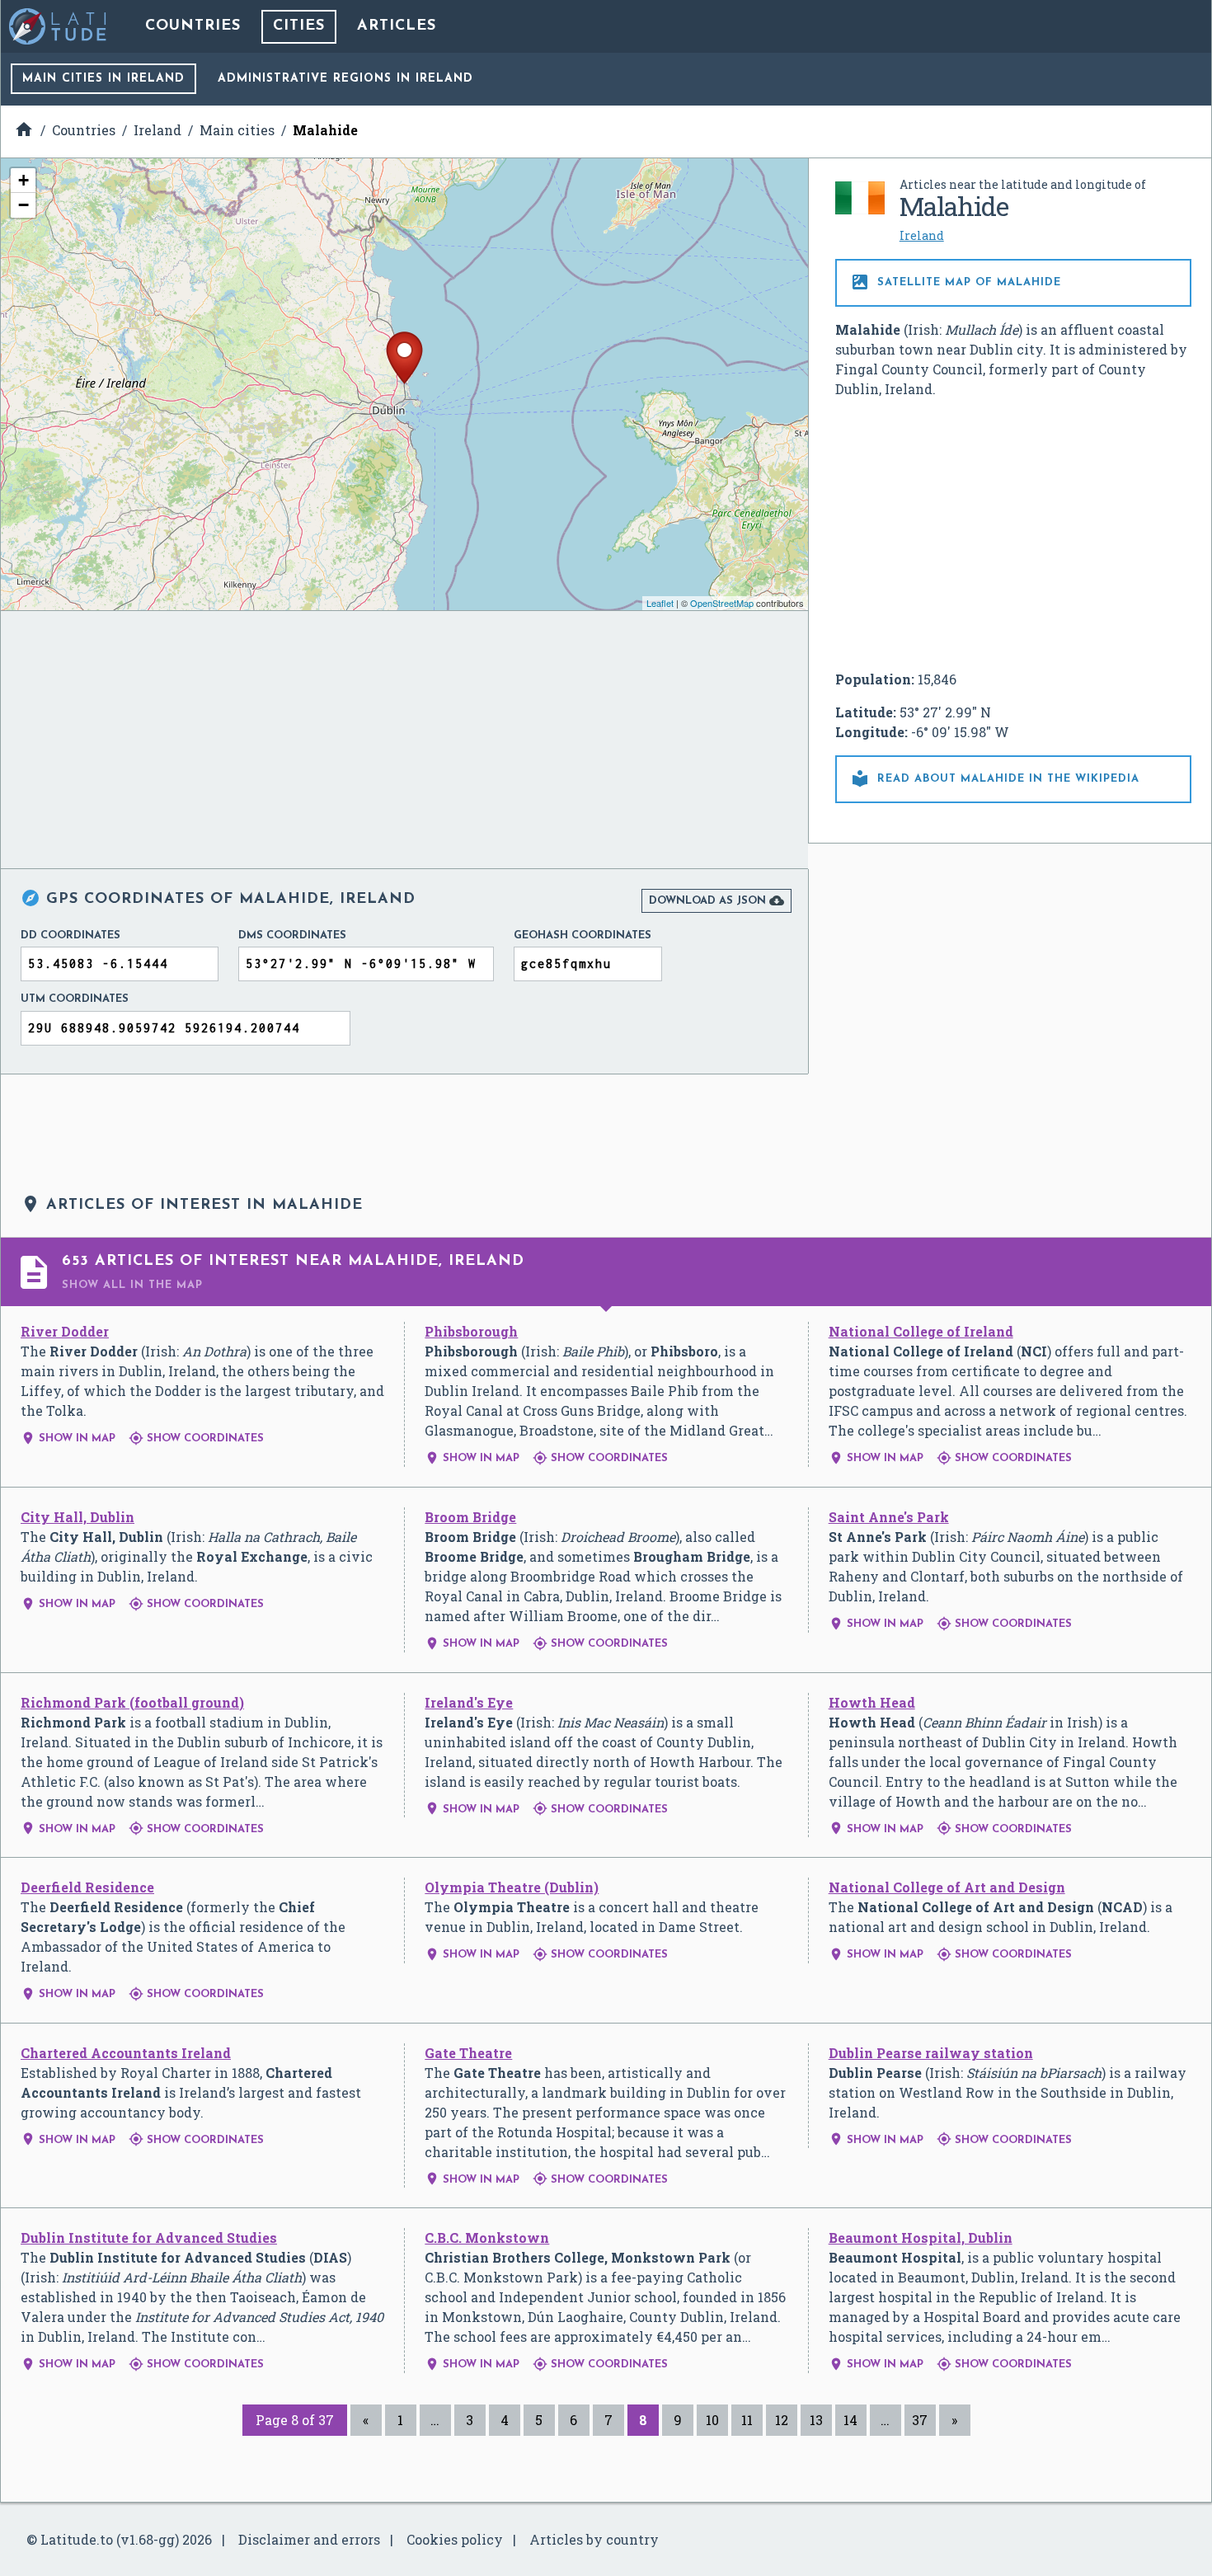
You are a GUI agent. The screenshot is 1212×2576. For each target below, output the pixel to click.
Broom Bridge (470, 1517)
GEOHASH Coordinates (583, 935)
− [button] (23, 205)
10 (712, 2420)
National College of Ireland (921, 1331)
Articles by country (594, 2539)
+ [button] (23, 180)
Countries (193, 26)
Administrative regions (345, 79)
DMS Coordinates (292, 935)
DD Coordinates (70, 935)
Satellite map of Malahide (956, 282)
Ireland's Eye (469, 1702)
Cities (299, 26)
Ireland (922, 235)
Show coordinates (196, 1438)
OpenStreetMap (722, 603)
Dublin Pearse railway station (931, 2053)
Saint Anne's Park (889, 1517)
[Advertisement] (1013, 534)
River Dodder (65, 1331)
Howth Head (872, 1702)
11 (747, 2420)
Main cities (103, 79)
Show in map (68, 1438)
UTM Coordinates (75, 999)
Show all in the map (132, 1285)
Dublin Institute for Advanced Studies (149, 2238)
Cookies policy (455, 2539)
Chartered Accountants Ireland (126, 2053)
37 (920, 2420)
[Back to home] (59, 26)
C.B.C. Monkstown (487, 2238)
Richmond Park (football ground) (132, 1702)
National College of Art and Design (947, 1887)
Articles (397, 26)
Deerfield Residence (87, 1887)
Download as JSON (716, 900)
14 (850, 2420)
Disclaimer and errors (309, 2539)
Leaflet (660, 603)
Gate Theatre (468, 2053)
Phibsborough (471, 1331)
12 (782, 2420)
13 (816, 2420)
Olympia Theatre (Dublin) (512, 1887)
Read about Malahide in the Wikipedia (995, 778)
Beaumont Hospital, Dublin (921, 2238)
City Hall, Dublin (78, 1517)
